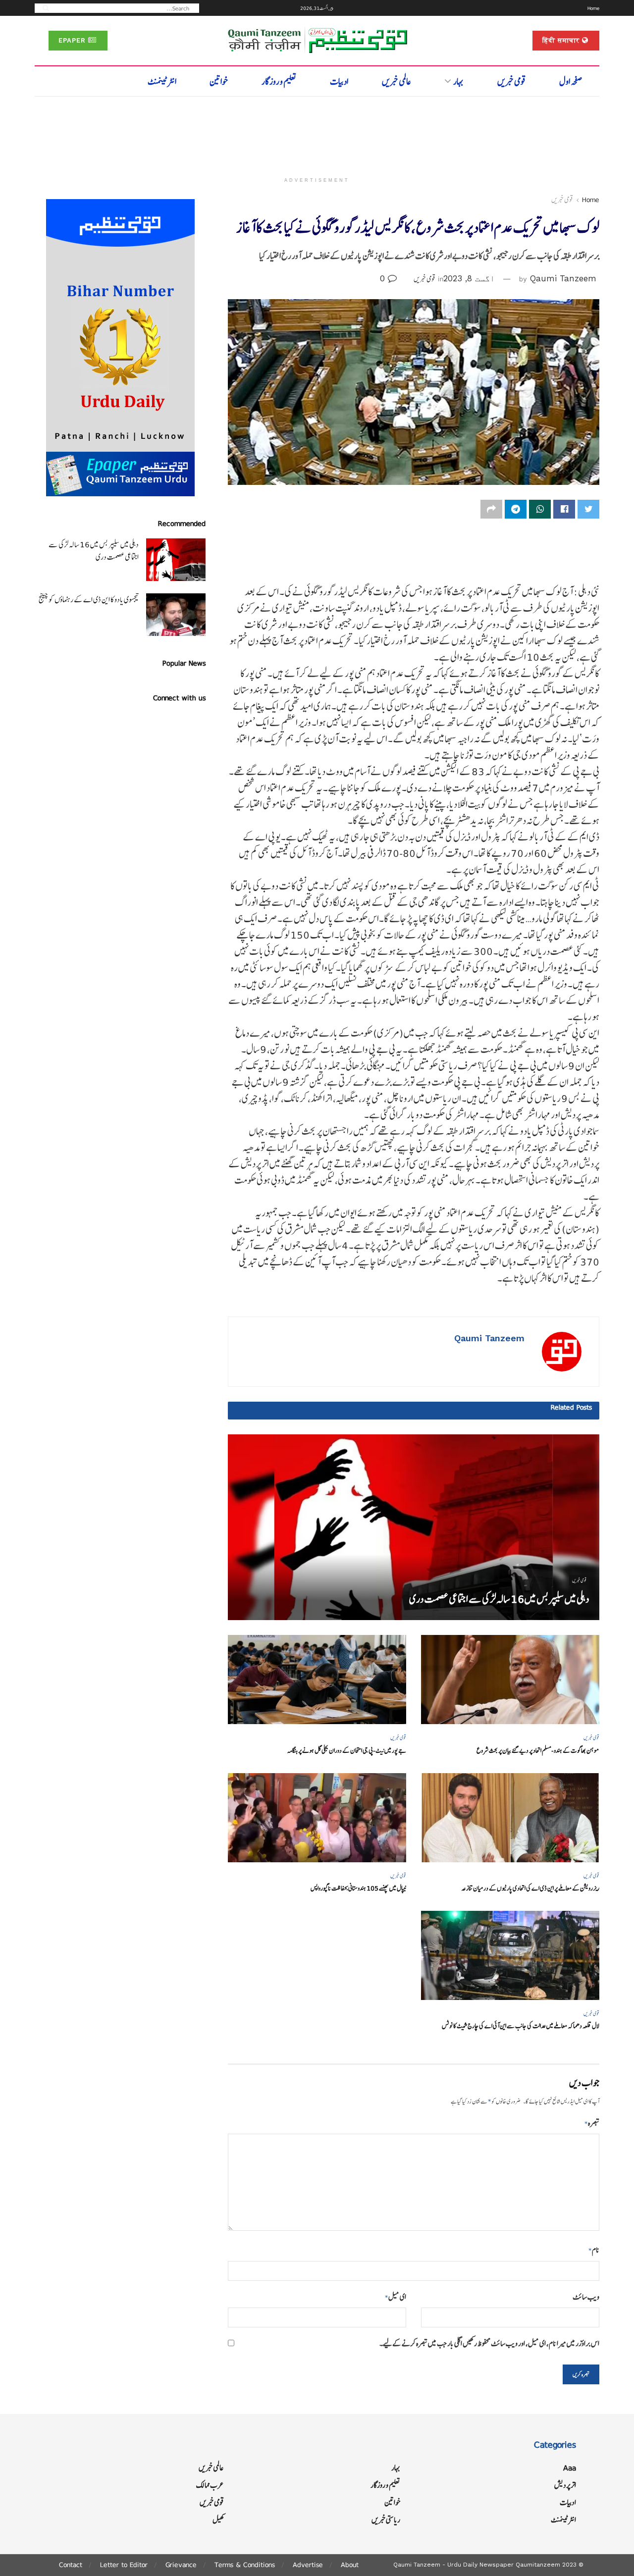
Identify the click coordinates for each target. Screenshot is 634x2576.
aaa (570, 2468)
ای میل (396, 2297)
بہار (458, 81)
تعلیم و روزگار (279, 81)
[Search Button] (43, 8)
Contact (71, 2565)
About (350, 2565)
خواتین (219, 81)
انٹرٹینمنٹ (162, 81)
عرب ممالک (210, 2485)
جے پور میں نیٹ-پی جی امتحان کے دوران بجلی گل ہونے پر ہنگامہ (347, 1751)
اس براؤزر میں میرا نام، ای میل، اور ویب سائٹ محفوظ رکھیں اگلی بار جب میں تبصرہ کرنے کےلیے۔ (489, 2343)
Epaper (73, 40)
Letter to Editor (124, 2565)
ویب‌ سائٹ (586, 2297)
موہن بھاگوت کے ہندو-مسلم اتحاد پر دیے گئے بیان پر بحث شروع (538, 1751)
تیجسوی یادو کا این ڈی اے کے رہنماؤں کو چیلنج (89, 600)
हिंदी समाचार (562, 40)
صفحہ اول (571, 81)
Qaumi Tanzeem (563, 278)
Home (593, 8)
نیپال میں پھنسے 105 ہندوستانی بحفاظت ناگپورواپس (358, 1888)
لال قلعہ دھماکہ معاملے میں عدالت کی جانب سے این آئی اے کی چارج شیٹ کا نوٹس (521, 2026)
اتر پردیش (565, 2485)
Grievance (181, 2565)
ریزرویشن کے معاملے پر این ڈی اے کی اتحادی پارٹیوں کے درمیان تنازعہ (530, 1888)
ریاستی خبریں (386, 2520)
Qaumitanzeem (538, 2565)
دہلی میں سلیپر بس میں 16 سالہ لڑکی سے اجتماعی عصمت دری (499, 1599)
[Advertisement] (317, 132)
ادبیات (339, 81)
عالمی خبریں (396, 81)
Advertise (308, 2565)
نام (594, 2250)
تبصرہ (592, 2123)
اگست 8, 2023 (469, 278)
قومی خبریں (512, 81)
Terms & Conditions (245, 2565)
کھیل (218, 2520)
